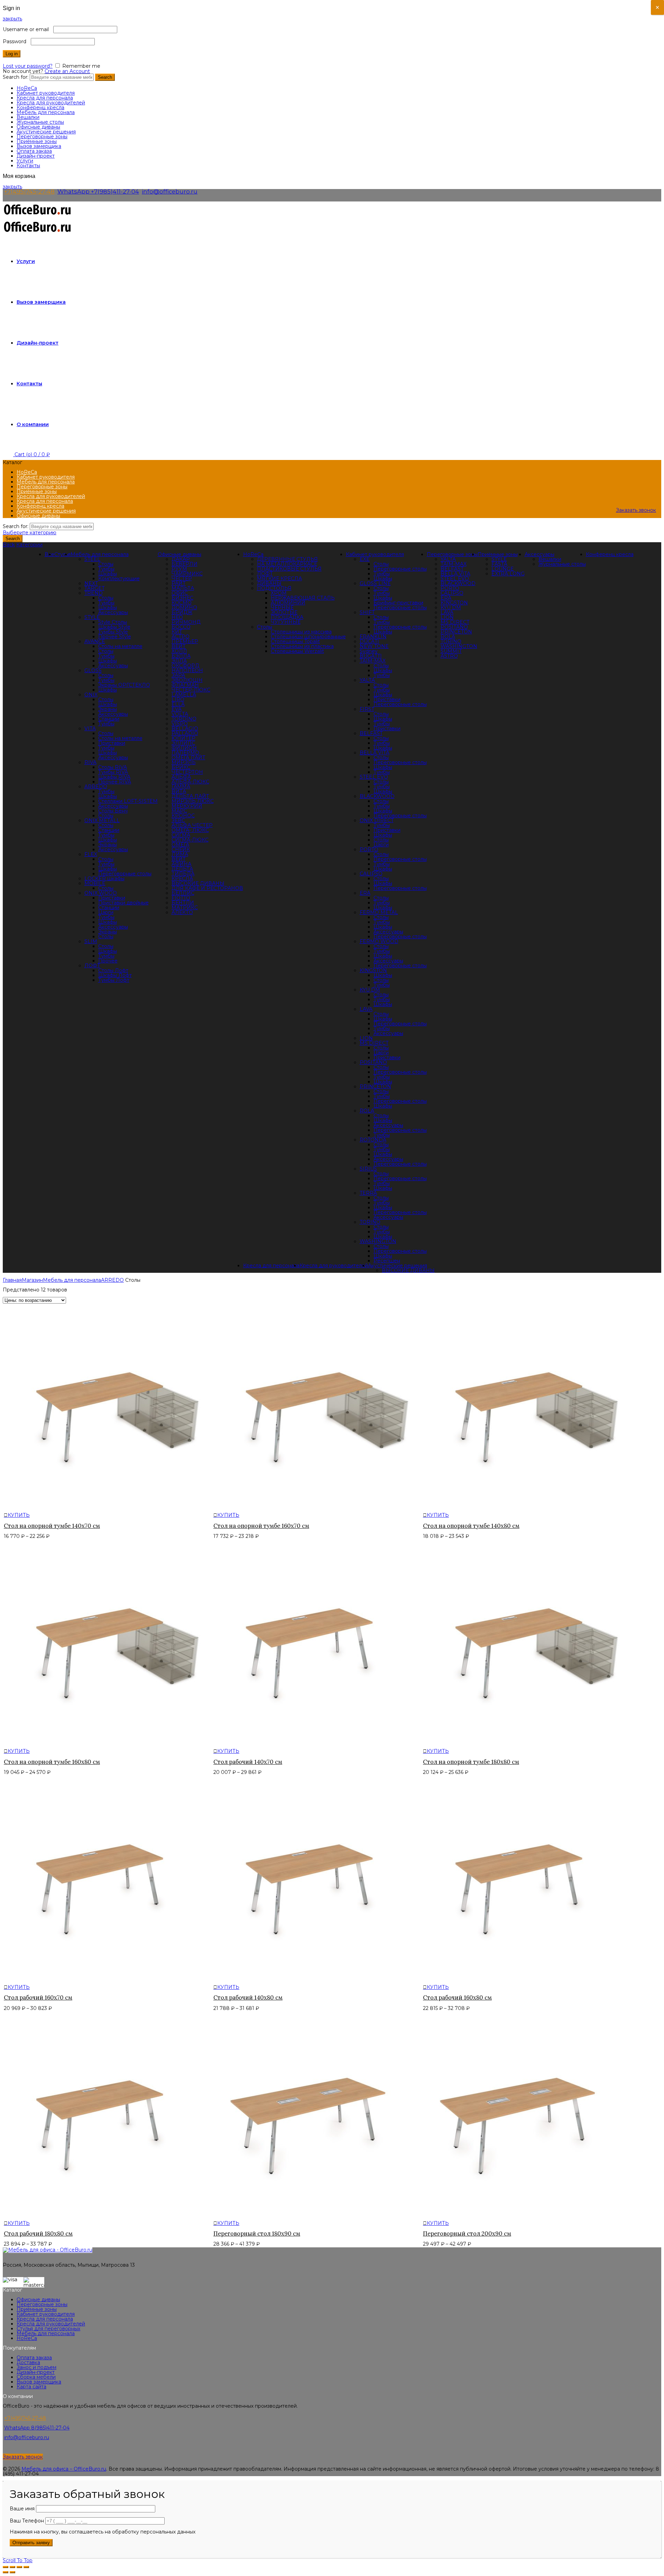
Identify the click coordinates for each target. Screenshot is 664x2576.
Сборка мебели (36, 2377)
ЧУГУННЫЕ (286, 622)
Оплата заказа (34, 151)
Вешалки (28, 117)
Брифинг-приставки (398, 603)
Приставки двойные (123, 903)
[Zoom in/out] (26, 2567)
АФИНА (181, 864)
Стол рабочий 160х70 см (38, 1997)
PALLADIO (185, 733)
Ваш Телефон (27, 2521)
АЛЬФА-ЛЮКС (190, 782)
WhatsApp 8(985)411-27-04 (37, 2428)
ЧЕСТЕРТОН (187, 772)
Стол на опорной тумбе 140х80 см (471, 1526)
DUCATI (369, 641)
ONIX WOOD (101, 893)
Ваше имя (23, 2509)
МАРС (179, 811)
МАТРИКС (185, 908)
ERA (365, 893)
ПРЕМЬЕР (185, 641)
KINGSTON (373, 970)
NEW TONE (374, 646)
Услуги (25, 161)
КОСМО (182, 603)
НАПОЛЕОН (187, 670)
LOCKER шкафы (104, 878)
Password (16, 41)
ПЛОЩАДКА (287, 617)
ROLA (367, 1111)
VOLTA (180, 714)
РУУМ (179, 569)
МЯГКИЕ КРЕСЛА (279, 579)
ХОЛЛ (179, 651)
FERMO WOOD (379, 941)
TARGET (94, 588)
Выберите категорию (30, 533)
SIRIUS (368, 1169)
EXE (365, 559)
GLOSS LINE (375, 583)
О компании (33, 424)
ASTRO (449, 656)
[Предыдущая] (6, 2572)
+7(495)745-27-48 (29, 191)
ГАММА (181, 787)
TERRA (368, 1193)
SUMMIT (451, 651)
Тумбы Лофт (114, 980)
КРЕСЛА (182, 878)
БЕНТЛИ (183, 903)
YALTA (367, 680)
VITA (90, 728)
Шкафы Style (114, 627)
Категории (29, 545)
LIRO (178, 699)
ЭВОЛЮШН (187, 680)
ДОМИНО (184, 608)
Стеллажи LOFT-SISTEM (128, 801)
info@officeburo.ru (170, 191)
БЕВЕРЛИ (185, 564)
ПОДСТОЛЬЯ (274, 588)
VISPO (180, 724)
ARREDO (96, 787)
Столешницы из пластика (302, 646)
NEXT (91, 583)
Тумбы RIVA (113, 772)
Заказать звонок (636, 510)
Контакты (28, 166)
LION (366, 1038)
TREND (94, 593)
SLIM (91, 941)
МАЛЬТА (183, 588)
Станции (109, 719)
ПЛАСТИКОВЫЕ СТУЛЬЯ (289, 569)
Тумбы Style (113, 632)
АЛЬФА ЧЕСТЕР (192, 825)
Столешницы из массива (301, 632)
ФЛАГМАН (185, 685)
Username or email (27, 29)
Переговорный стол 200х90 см (467, 2234)
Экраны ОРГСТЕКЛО (124, 685)
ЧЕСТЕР (182, 579)
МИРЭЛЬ (184, 762)
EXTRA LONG (508, 574)
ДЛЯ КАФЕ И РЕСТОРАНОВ (207, 888)
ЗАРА (178, 675)
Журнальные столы (40, 122)
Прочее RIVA (115, 782)
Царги (106, 912)
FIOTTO (181, 898)
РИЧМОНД (186, 622)
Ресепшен (387, 1261)
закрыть (12, 19)
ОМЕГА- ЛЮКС (190, 830)
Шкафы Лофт (115, 975)
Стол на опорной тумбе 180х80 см (471, 1762)
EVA (177, 709)
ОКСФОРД (185, 666)
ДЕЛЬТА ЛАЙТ (190, 796)
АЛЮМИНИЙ (288, 603)
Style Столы (113, 622)
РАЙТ (179, 583)
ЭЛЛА (179, 661)
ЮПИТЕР (183, 738)
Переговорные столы (125, 874)
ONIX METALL (102, 820)
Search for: (16, 77)
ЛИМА (180, 854)
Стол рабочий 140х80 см (248, 1997)
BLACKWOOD (377, 796)
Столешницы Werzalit (297, 651)
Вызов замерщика (39, 146)
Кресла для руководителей (51, 103)
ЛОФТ (265, 574)
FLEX (91, 854)
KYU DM (370, 990)
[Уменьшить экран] (19, 2567)
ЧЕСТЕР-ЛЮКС (191, 690)
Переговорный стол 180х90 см (257, 2234)
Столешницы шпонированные (308, 637)
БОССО (181, 627)
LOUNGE (503, 569)
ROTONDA (373, 1140)
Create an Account (67, 71)
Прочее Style (115, 637)
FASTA (499, 564)
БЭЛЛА (181, 656)
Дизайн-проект (36, 156)
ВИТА (179, 791)
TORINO (370, 1222)
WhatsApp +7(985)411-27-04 (98, 191)
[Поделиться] (12, 2567)
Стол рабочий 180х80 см (38, 2234)
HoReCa (27, 88)
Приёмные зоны (37, 141)
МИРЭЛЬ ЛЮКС (193, 801)
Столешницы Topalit (295, 641)
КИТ (177, 632)
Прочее (108, 961)
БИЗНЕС (182, 598)
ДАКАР (181, 559)
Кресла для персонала (45, 98)
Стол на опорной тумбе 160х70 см (261, 1526)
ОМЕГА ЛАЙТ (188, 758)
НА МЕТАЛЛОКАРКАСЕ (287, 564)
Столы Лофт (113, 970)
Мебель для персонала (46, 112)
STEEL (92, 559)
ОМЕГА (180, 845)
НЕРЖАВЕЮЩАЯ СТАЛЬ (303, 598)
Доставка (28, 2362)
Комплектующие (119, 579)
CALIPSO (371, 874)
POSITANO (373, 1062)
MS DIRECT (374, 1043)
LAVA (366, 1009)
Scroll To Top (18, 2560)
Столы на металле (120, 646)
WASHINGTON (378, 1241)
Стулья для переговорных (48, 2329)
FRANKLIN (373, 637)
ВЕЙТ (179, 646)
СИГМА (181, 835)
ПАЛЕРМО (185, 753)
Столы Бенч (113, 811)
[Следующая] (12, 2572)
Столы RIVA (113, 767)
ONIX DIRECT (377, 820)
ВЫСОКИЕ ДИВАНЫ (198, 883)
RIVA (90, 762)
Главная (12, 1280)
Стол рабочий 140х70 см (248, 1762)
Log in (12, 54)
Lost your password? (28, 66)
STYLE (92, 617)
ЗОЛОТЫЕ (284, 612)
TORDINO (184, 719)
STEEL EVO (374, 777)
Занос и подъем (36, 2367)
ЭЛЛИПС (183, 743)
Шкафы (108, 574)
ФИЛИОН (184, 748)
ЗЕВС (178, 820)
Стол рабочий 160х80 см (457, 1997)
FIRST (367, 709)
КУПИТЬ (19, 1515)
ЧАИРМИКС (187, 574)
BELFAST (371, 733)
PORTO (369, 849)
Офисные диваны (38, 127)
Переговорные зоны (42, 137)
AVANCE (95, 641)
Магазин (32, 1280)
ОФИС (180, 593)
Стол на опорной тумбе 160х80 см (52, 1762)
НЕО (177, 617)
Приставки (112, 743)
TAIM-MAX (373, 661)
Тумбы (106, 569)
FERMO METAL (379, 912)
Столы (265, 627)
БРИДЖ (182, 612)
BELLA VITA (375, 753)
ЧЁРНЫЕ (282, 608)
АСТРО (181, 637)
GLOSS (93, 670)
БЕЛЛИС (183, 893)
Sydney (369, 651)
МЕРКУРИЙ (187, 806)
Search (105, 77)
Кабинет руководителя (46, 93)
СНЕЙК (181, 849)
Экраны (108, 709)
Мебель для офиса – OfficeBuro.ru (64, 2469)
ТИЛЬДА (183, 874)
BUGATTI (371, 656)
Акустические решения (46, 132)
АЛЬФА (181, 777)
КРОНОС (183, 816)
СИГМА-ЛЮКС (190, 840)
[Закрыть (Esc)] (6, 2567)
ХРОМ (279, 593)
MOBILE (95, 883)
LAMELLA (184, 695)
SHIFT (367, 612)
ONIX (91, 695)
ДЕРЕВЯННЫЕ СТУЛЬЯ (287, 559)
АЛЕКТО (182, 912)
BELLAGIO (185, 728)
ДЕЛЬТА (182, 869)
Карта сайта (31, 2387)
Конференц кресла (40, 107)
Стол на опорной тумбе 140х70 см (52, 1526)
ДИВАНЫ (269, 583)
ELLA (178, 704)
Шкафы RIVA (114, 777)
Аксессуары (113, 612)
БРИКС (181, 767)
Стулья (62, 554)
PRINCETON (375, 1087)
